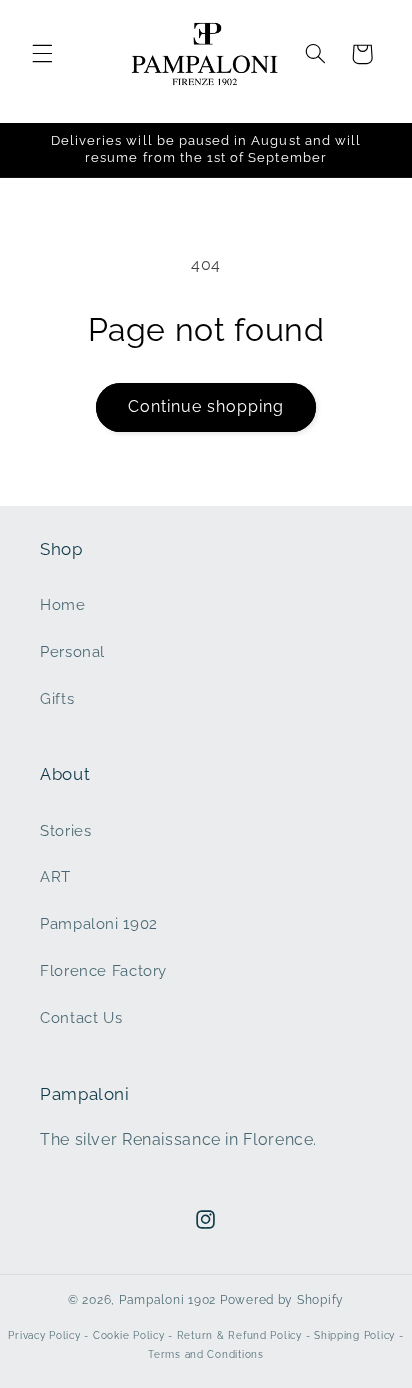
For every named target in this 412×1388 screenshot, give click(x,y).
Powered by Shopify (282, 1300)
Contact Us (81, 1017)
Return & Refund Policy (239, 1335)
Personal (72, 651)
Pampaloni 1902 (99, 923)
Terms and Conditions (206, 1354)
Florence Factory (103, 970)
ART (55, 876)
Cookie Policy (129, 1335)
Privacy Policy (44, 1335)
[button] (42, 54)
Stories (65, 830)
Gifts (57, 698)
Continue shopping (206, 406)
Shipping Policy (354, 1335)
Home (63, 604)
